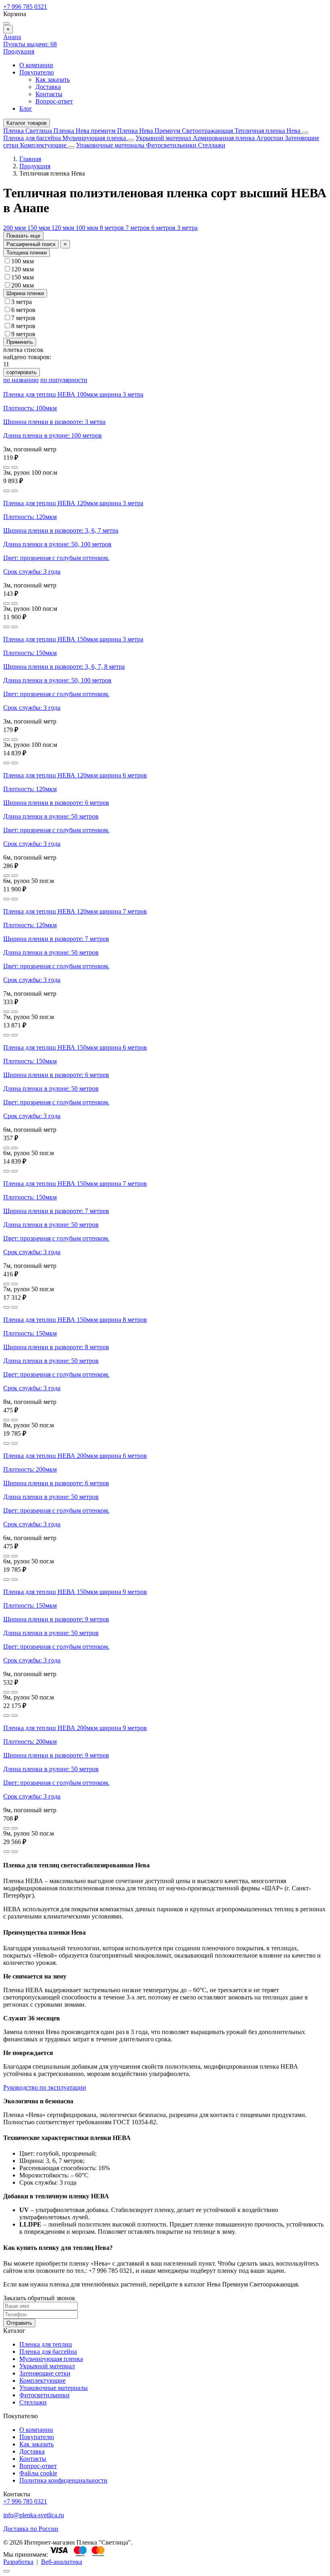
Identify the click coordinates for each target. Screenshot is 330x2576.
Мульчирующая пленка (95, 138)
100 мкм (88, 228)
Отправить (19, 2323)
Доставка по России (31, 2529)
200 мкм (15, 228)
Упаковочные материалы (110, 145)
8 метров (113, 228)
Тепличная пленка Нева (268, 131)
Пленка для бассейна (32, 138)
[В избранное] (6, 467)
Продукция (19, 51)
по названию (21, 380)
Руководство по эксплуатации (45, 2087)
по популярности (64, 380)
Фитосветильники (172, 145)
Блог (26, 109)
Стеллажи (212, 145)
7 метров (138, 228)
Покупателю (37, 72)
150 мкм (39, 228)
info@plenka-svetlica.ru (34, 2515)
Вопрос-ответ (54, 101)
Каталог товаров (27, 123)
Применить (20, 342)
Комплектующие (44, 145)
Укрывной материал (164, 138)
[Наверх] (6, 2571)
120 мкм (64, 228)
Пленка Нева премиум (85, 131)
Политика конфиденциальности (63, 2480)
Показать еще (23, 236)
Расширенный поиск (31, 244)
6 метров (164, 228)
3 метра (187, 228)
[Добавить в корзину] (14, 467)
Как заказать (53, 80)
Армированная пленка (225, 138)
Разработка (18, 2562)
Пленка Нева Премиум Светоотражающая (176, 131)
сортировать (22, 372)
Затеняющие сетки (45, 2373)
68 (30, 44)
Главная (30, 159)
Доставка (48, 87)
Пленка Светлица (28, 131)
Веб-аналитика (62, 2562)
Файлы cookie (38, 2473)
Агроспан (271, 138)
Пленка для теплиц (46, 2344)
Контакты (49, 94)
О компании (36, 65)
